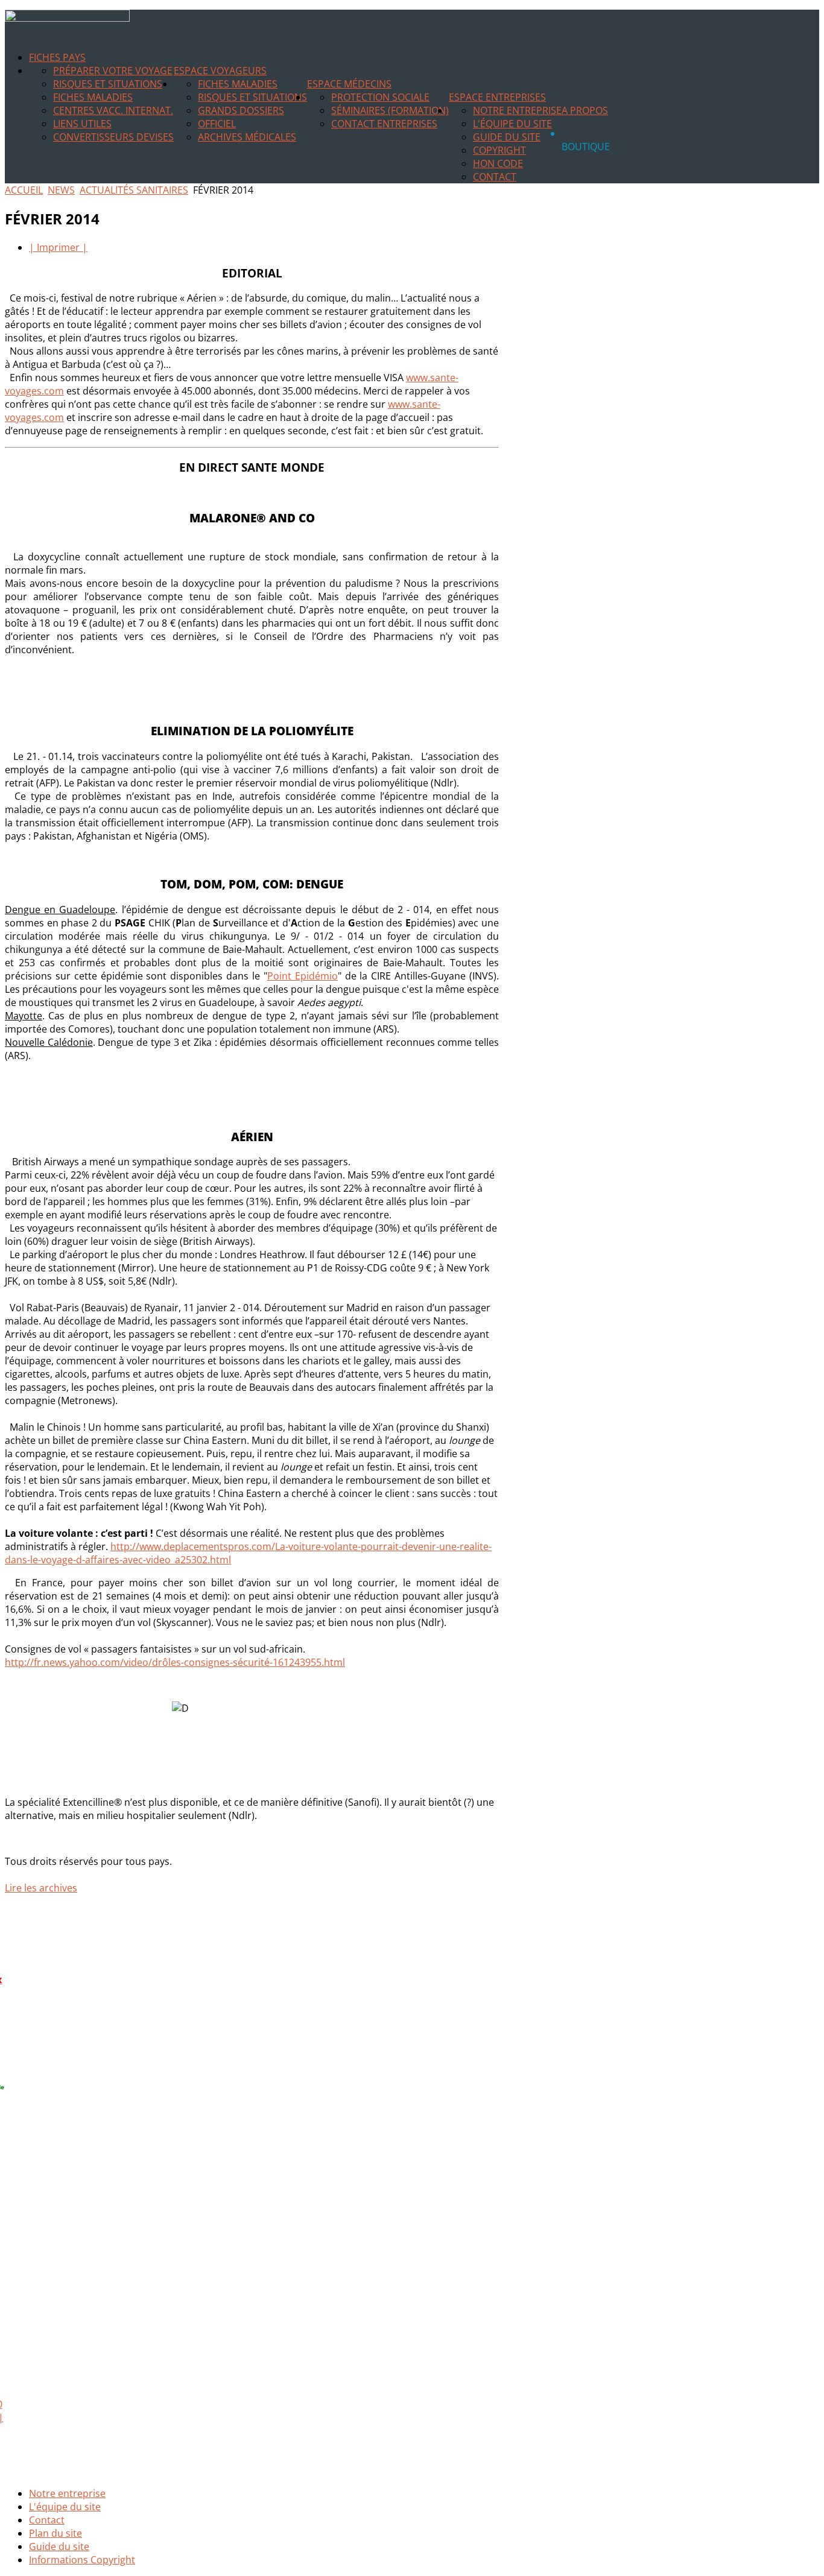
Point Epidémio (303, 976)
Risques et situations (108, 84)
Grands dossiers (241, 110)
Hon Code (498, 163)
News (61, 190)
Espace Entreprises (497, 97)
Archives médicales (247, 137)
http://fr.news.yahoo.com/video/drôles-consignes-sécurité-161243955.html (175, 1662)
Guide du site (507, 137)
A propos (585, 110)
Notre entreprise (517, 110)
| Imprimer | (58, 247)
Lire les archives (41, 1888)
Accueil (24, 190)
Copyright (499, 150)
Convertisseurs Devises (113, 137)
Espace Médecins (349, 84)
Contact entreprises (384, 124)
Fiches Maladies (93, 97)
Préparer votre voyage (113, 71)
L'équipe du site (512, 124)
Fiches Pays (57, 57)
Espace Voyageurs (220, 71)
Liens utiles (82, 124)
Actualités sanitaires (134, 190)
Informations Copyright (82, 2560)
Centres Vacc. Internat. (113, 110)
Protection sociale (380, 97)
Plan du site (55, 2533)
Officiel (217, 124)
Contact (495, 177)
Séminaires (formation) (390, 110)
